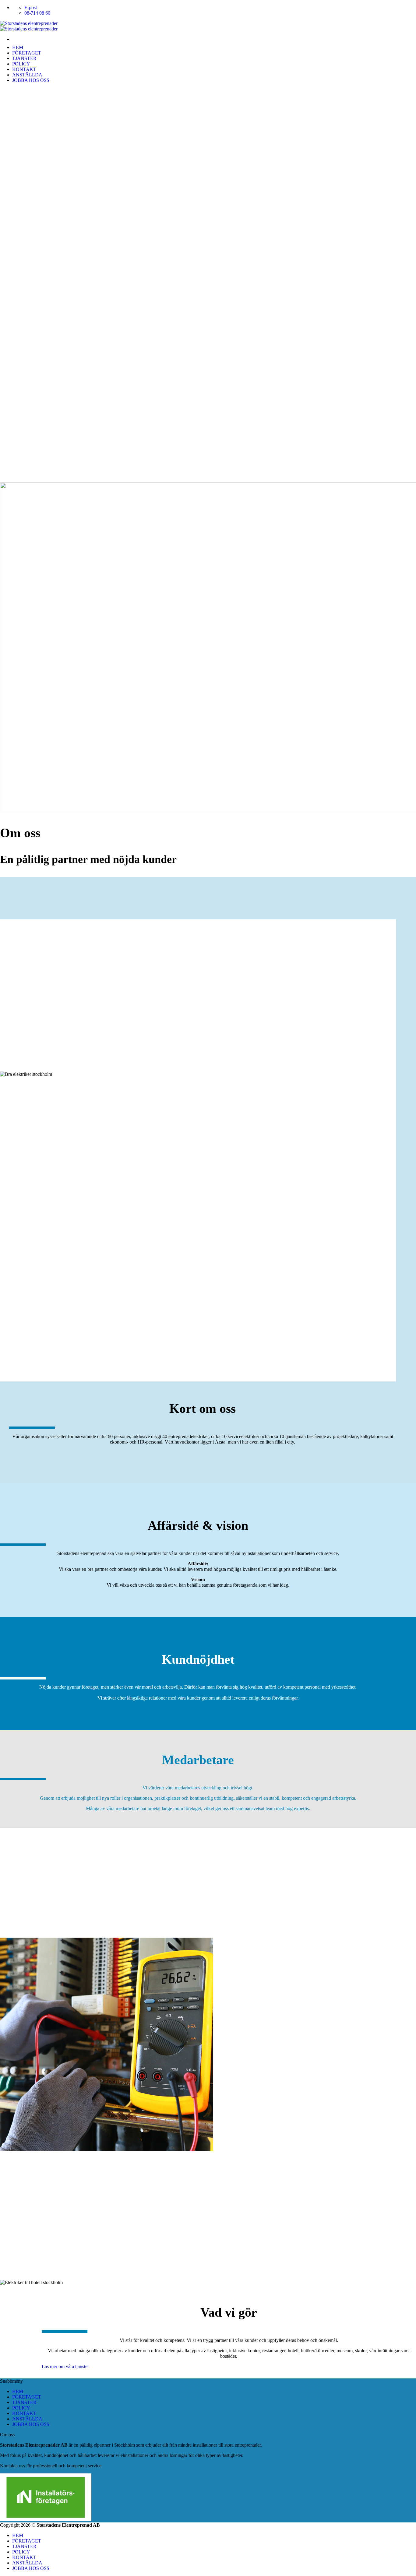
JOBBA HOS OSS (31, 80)
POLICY (21, 64)
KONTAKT (24, 69)
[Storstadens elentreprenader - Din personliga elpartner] (29, 26)
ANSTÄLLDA (27, 75)
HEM (18, 47)
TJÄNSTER (24, 58)
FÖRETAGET (27, 53)
